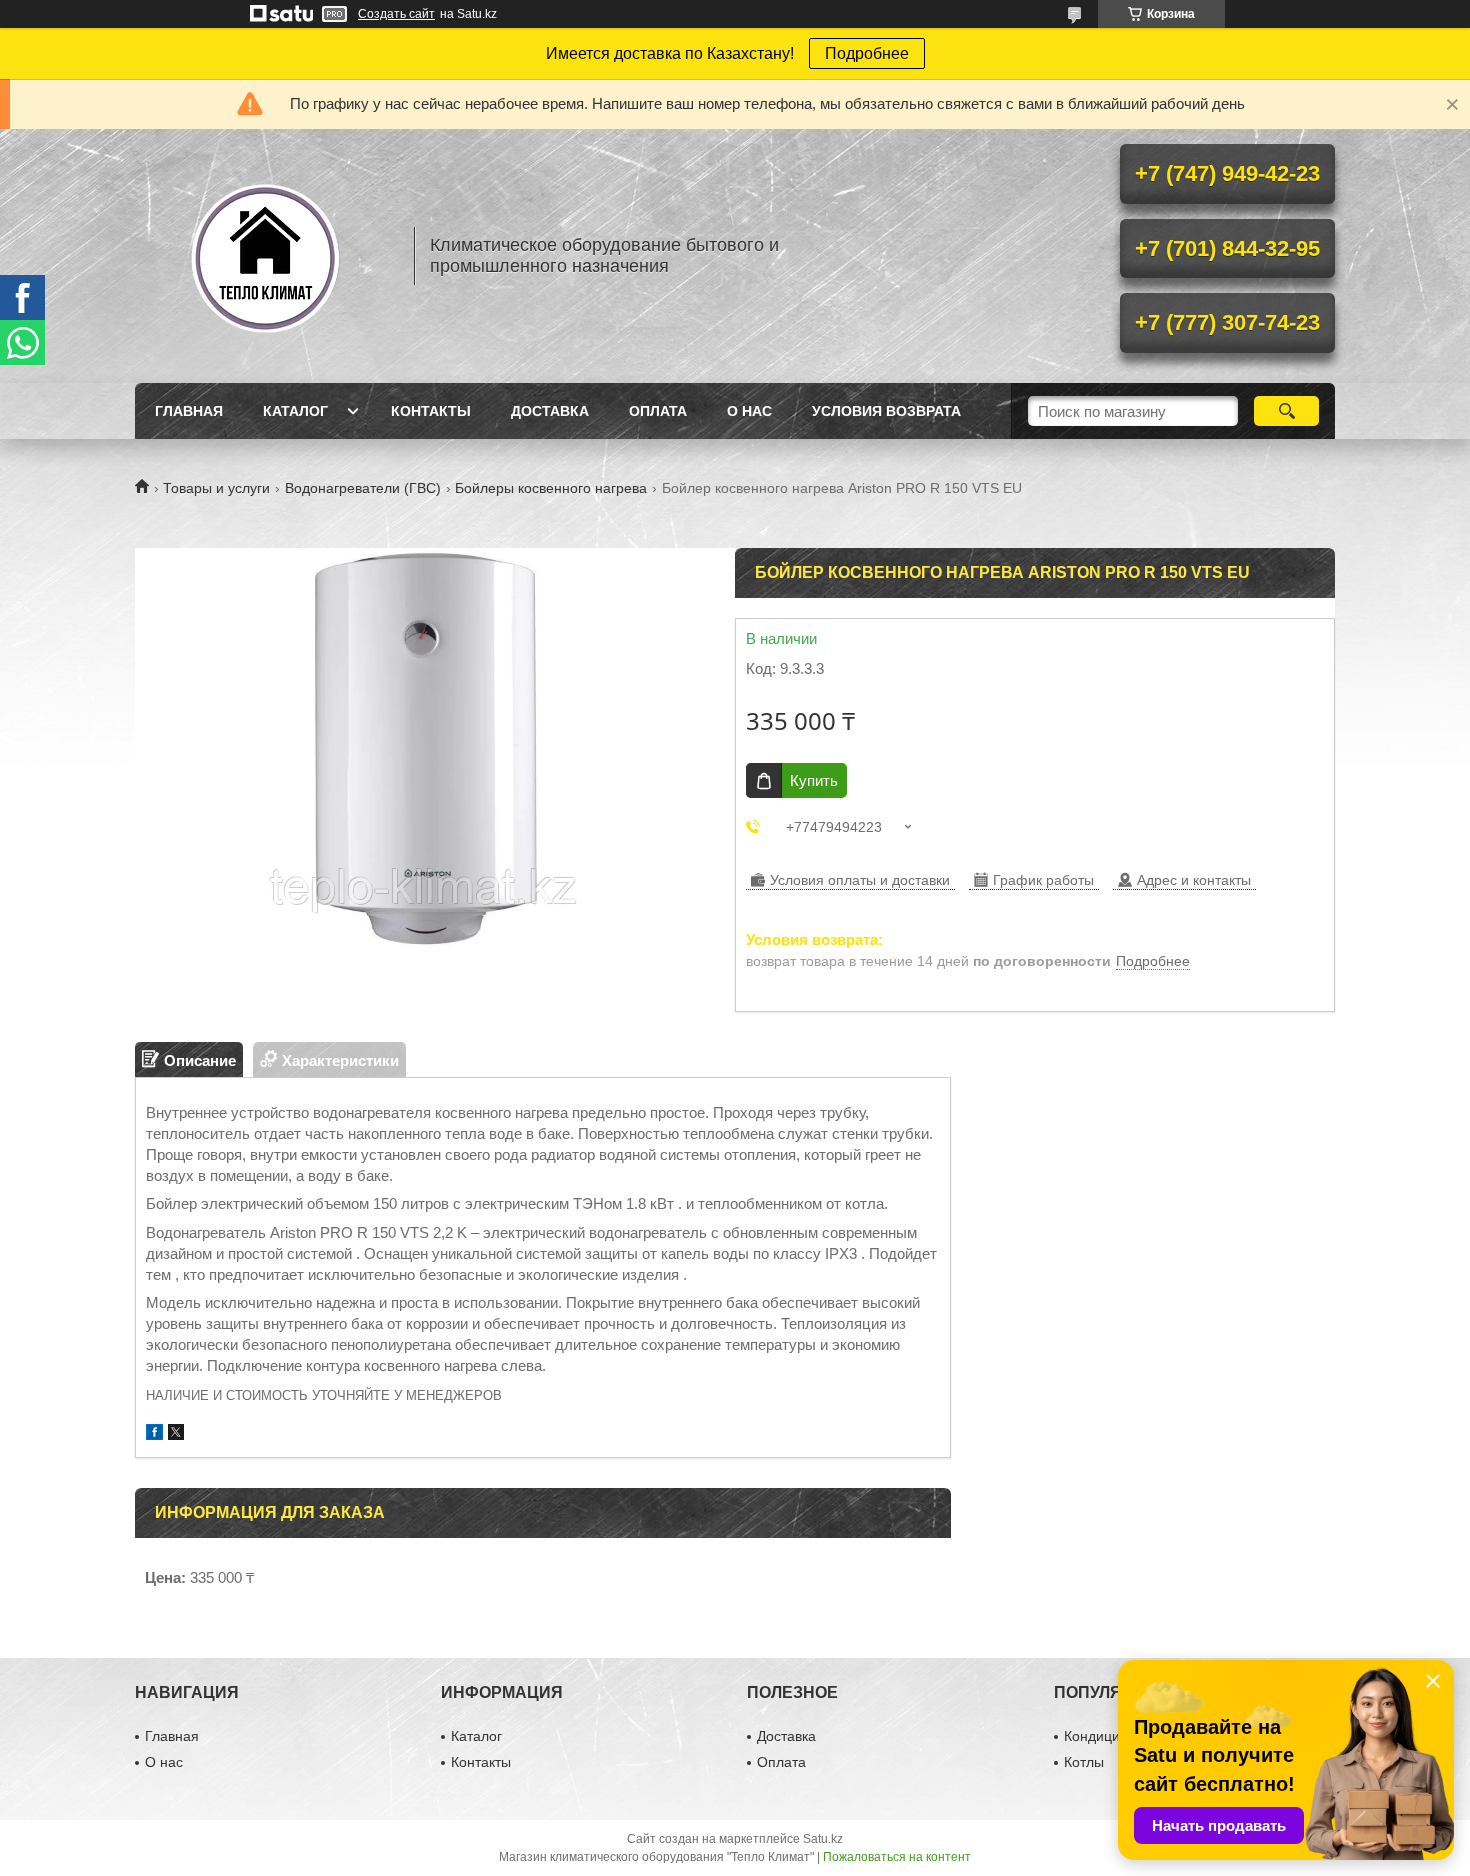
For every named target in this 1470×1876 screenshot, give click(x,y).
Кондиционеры (1113, 1736)
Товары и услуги (216, 488)
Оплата (658, 411)
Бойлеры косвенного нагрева (551, 488)
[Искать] (1286, 411)
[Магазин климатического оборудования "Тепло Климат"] (265, 256)
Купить (814, 780)
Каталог (295, 411)
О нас (749, 411)
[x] (176, 1434)
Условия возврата (886, 411)
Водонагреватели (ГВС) (363, 488)
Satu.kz (823, 1839)
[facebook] (154, 1434)
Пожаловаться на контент (897, 1857)
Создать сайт (396, 14)
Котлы (1084, 1762)
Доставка (550, 411)
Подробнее (867, 53)
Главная (189, 411)
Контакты (431, 411)
